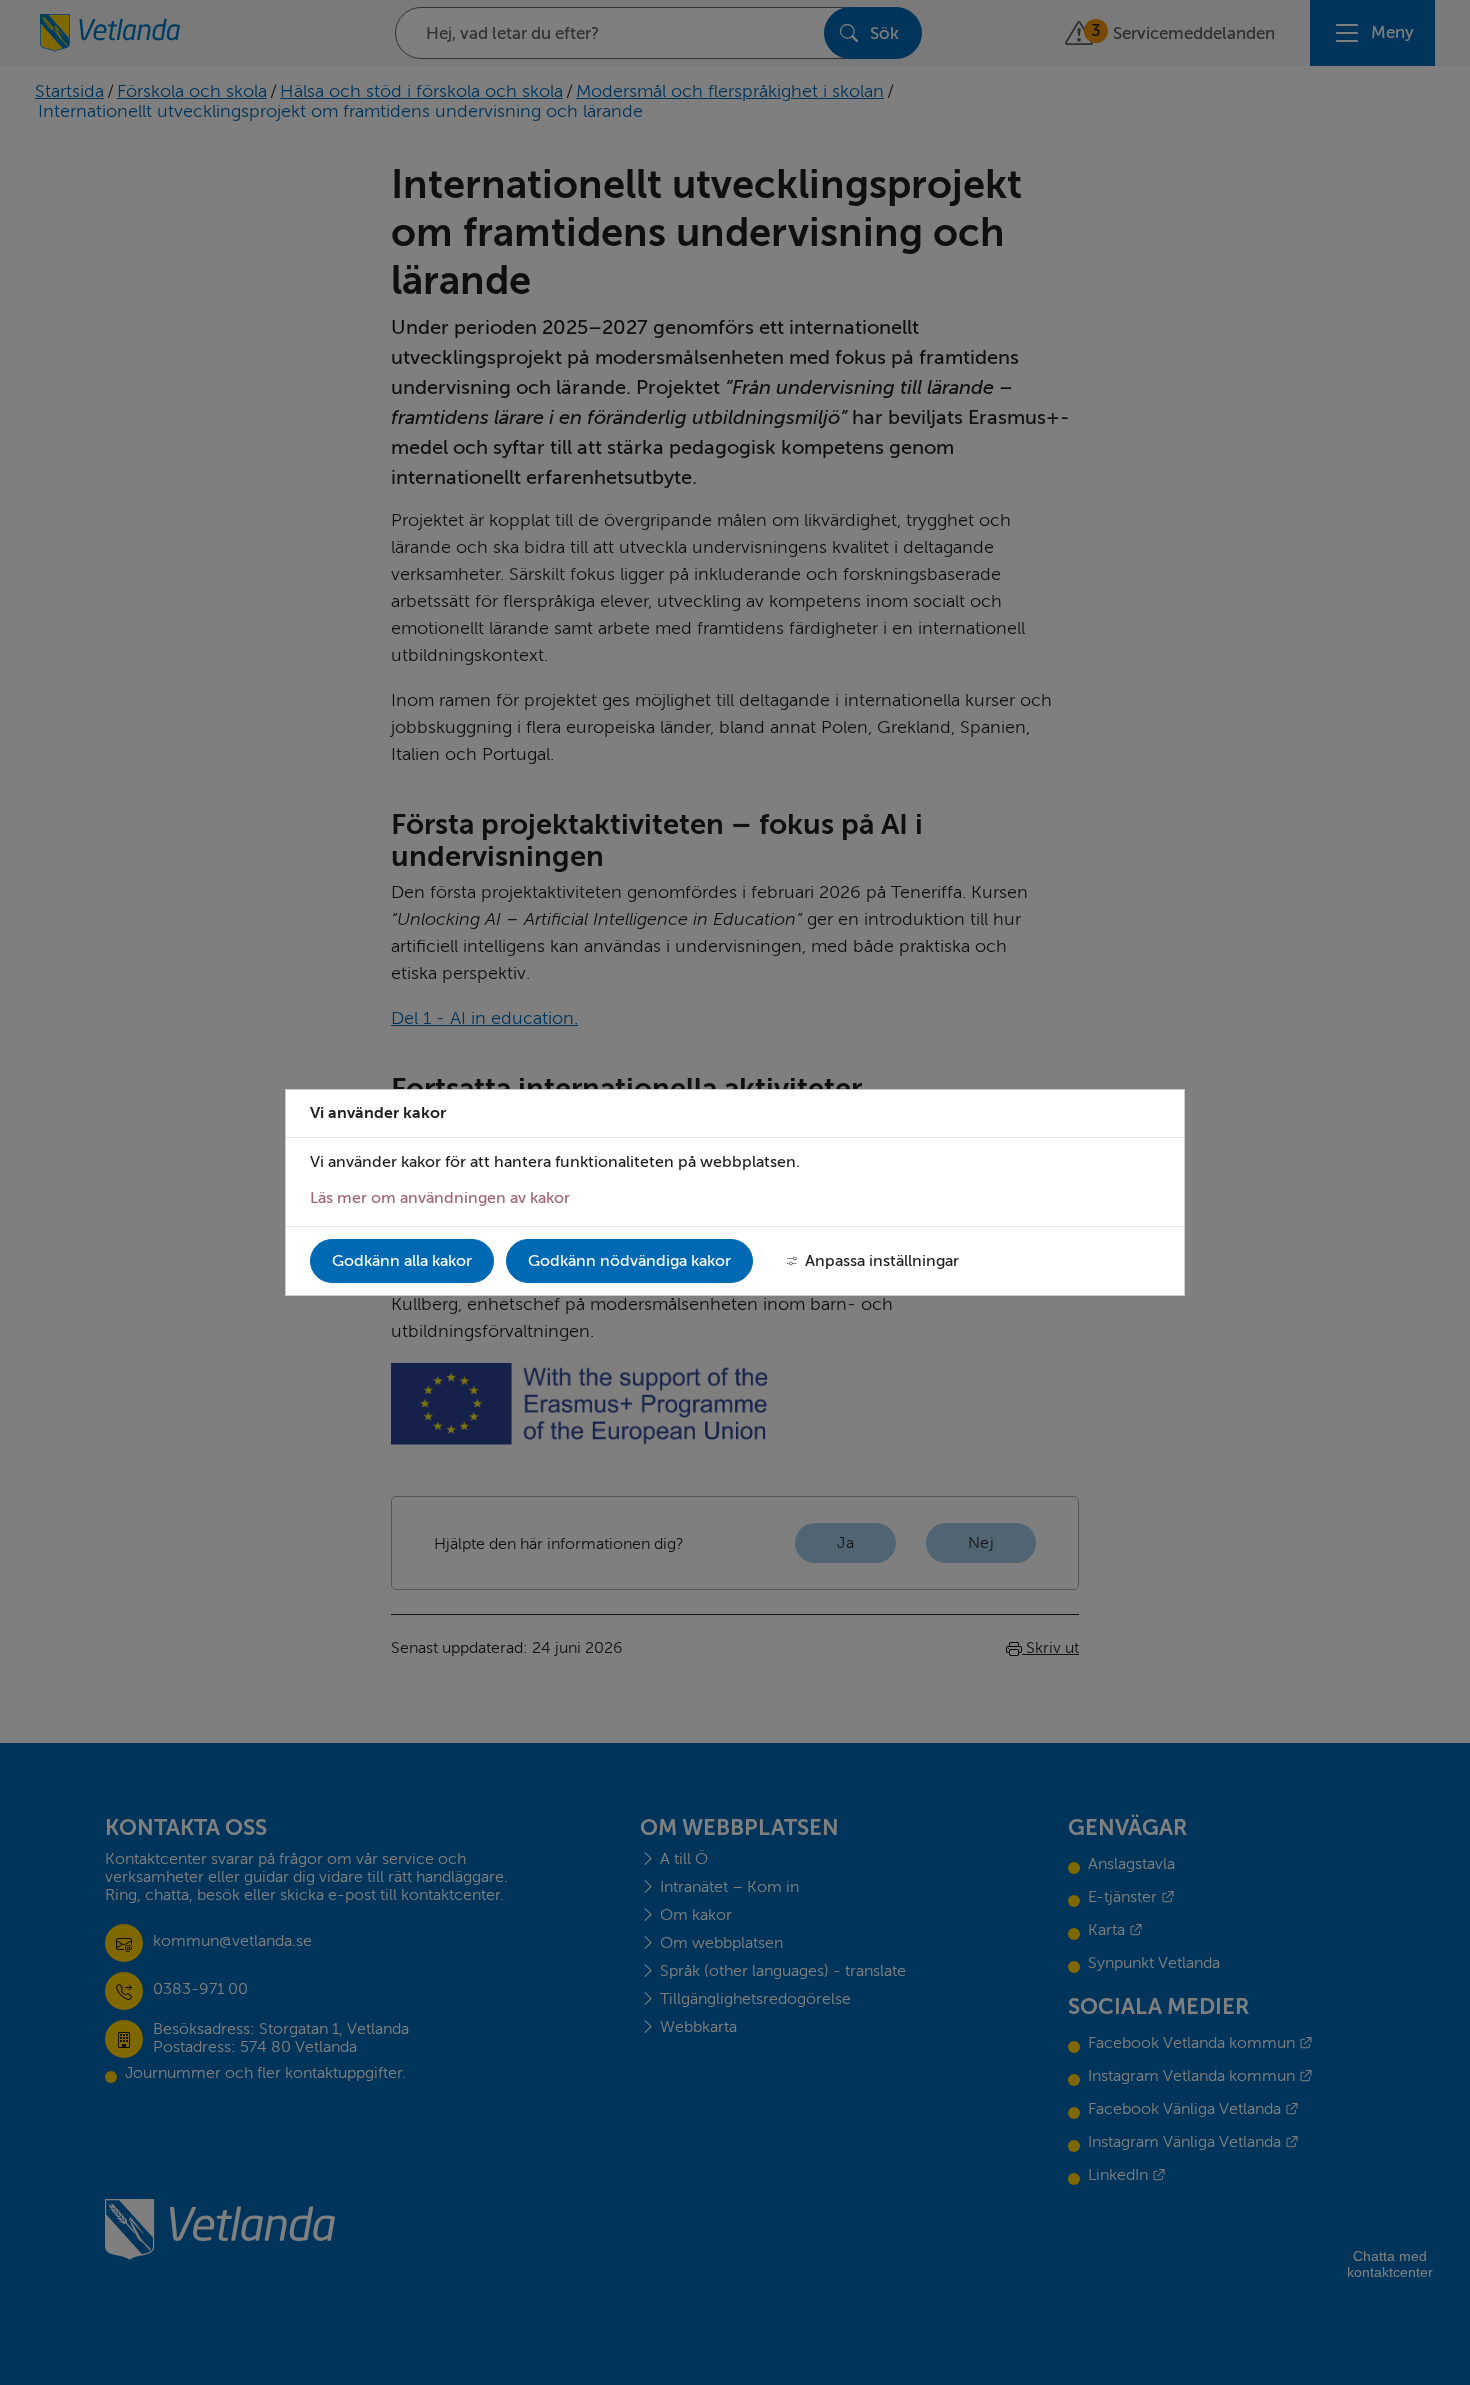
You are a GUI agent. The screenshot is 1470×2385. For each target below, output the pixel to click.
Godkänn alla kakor (402, 1261)
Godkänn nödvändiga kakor (629, 1261)
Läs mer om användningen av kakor (440, 1198)
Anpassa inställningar (882, 1261)
